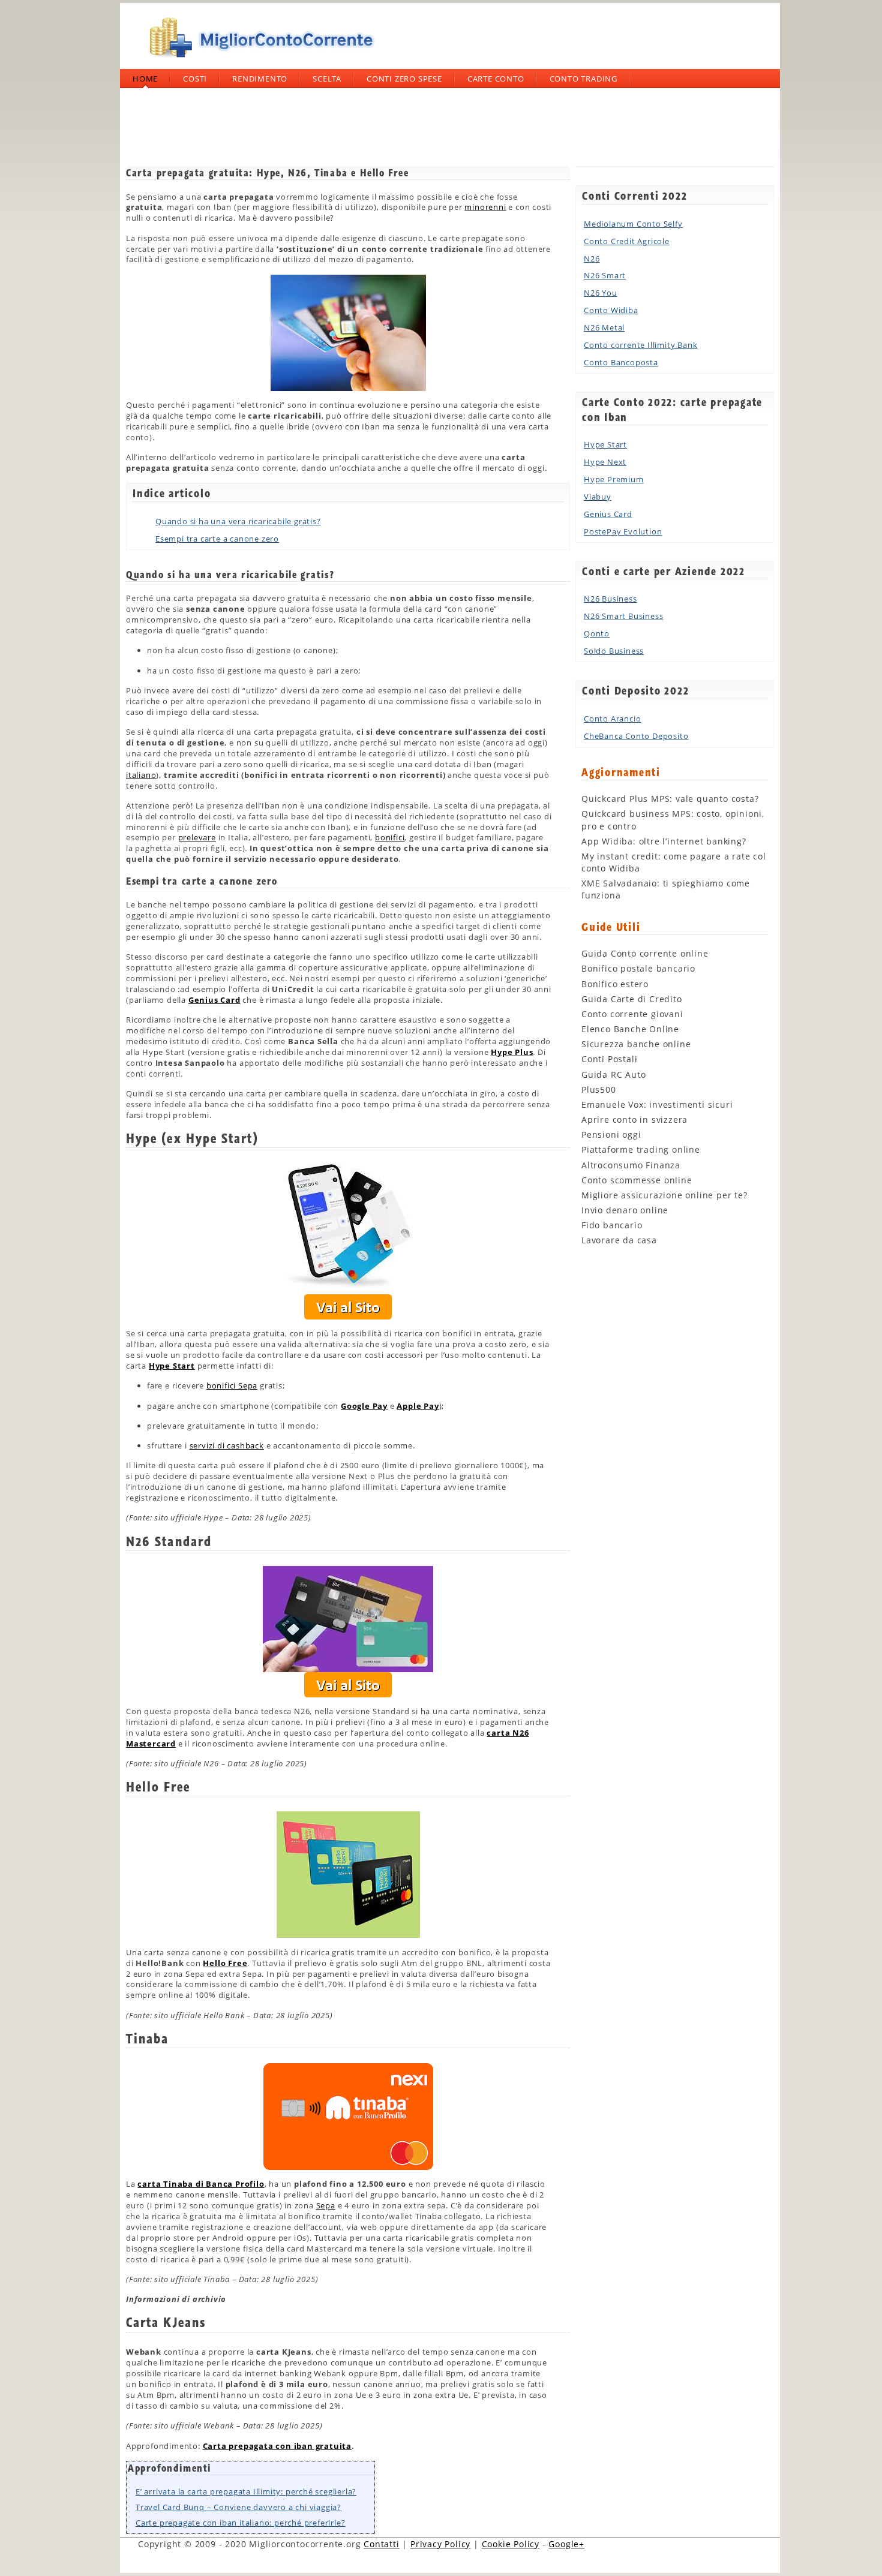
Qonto (597, 633)
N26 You (601, 293)
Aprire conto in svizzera (634, 1119)
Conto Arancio (612, 719)
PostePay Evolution (623, 531)
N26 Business (610, 599)
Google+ (566, 2544)
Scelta (327, 79)
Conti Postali (609, 1059)
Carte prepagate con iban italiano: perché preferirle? (240, 2523)
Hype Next (605, 462)
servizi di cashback (227, 1445)
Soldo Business (614, 651)
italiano (141, 775)
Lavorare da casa (619, 1240)
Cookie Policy (511, 2544)
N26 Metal (604, 327)
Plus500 (599, 1089)
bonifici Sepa (232, 1385)
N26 (592, 258)
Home (145, 79)
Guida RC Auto (613, 1074)
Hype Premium (614, 479)
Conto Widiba (611, 310)
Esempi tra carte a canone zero (217, 539)
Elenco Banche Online (630, 1029)
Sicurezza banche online (636, 1044)
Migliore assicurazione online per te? (664, 1195)
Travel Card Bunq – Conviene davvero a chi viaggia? (238, 2507)
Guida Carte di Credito (632, 999)
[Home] (258, 62)
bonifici (390, 837)
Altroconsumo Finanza (631, 1165)
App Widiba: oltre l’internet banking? (664, 841)
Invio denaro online (625, 1210)
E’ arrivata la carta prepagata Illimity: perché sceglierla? (246, 2491)
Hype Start (605, 444)
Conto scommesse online (637, 1180)
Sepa (326, 2205)
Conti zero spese (404, 79)
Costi (195, 79)
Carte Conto (496, 79)
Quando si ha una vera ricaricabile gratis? (238, 521)
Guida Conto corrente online (645, 953)
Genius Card (608, 514)
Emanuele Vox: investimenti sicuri (657, 1104)
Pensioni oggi (611, 1134)
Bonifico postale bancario (638, 968)
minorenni (485, 207)
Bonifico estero (615, 984)
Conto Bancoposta (621, 362)
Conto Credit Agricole (627, 241)
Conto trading (583, 79)
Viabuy (598, 497)
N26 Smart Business (623, 616)
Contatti (381, 2544)
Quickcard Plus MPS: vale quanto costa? (670, 799)
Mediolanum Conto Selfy (633, 224)
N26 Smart (605, 275)
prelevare (197, 837)
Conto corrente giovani (632, 1014)
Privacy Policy (440, 2544)
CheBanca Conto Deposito (636, 736)
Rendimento (260, 79)
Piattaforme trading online (641, 1149)
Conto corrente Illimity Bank (640, 345)
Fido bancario (612, 1225)
